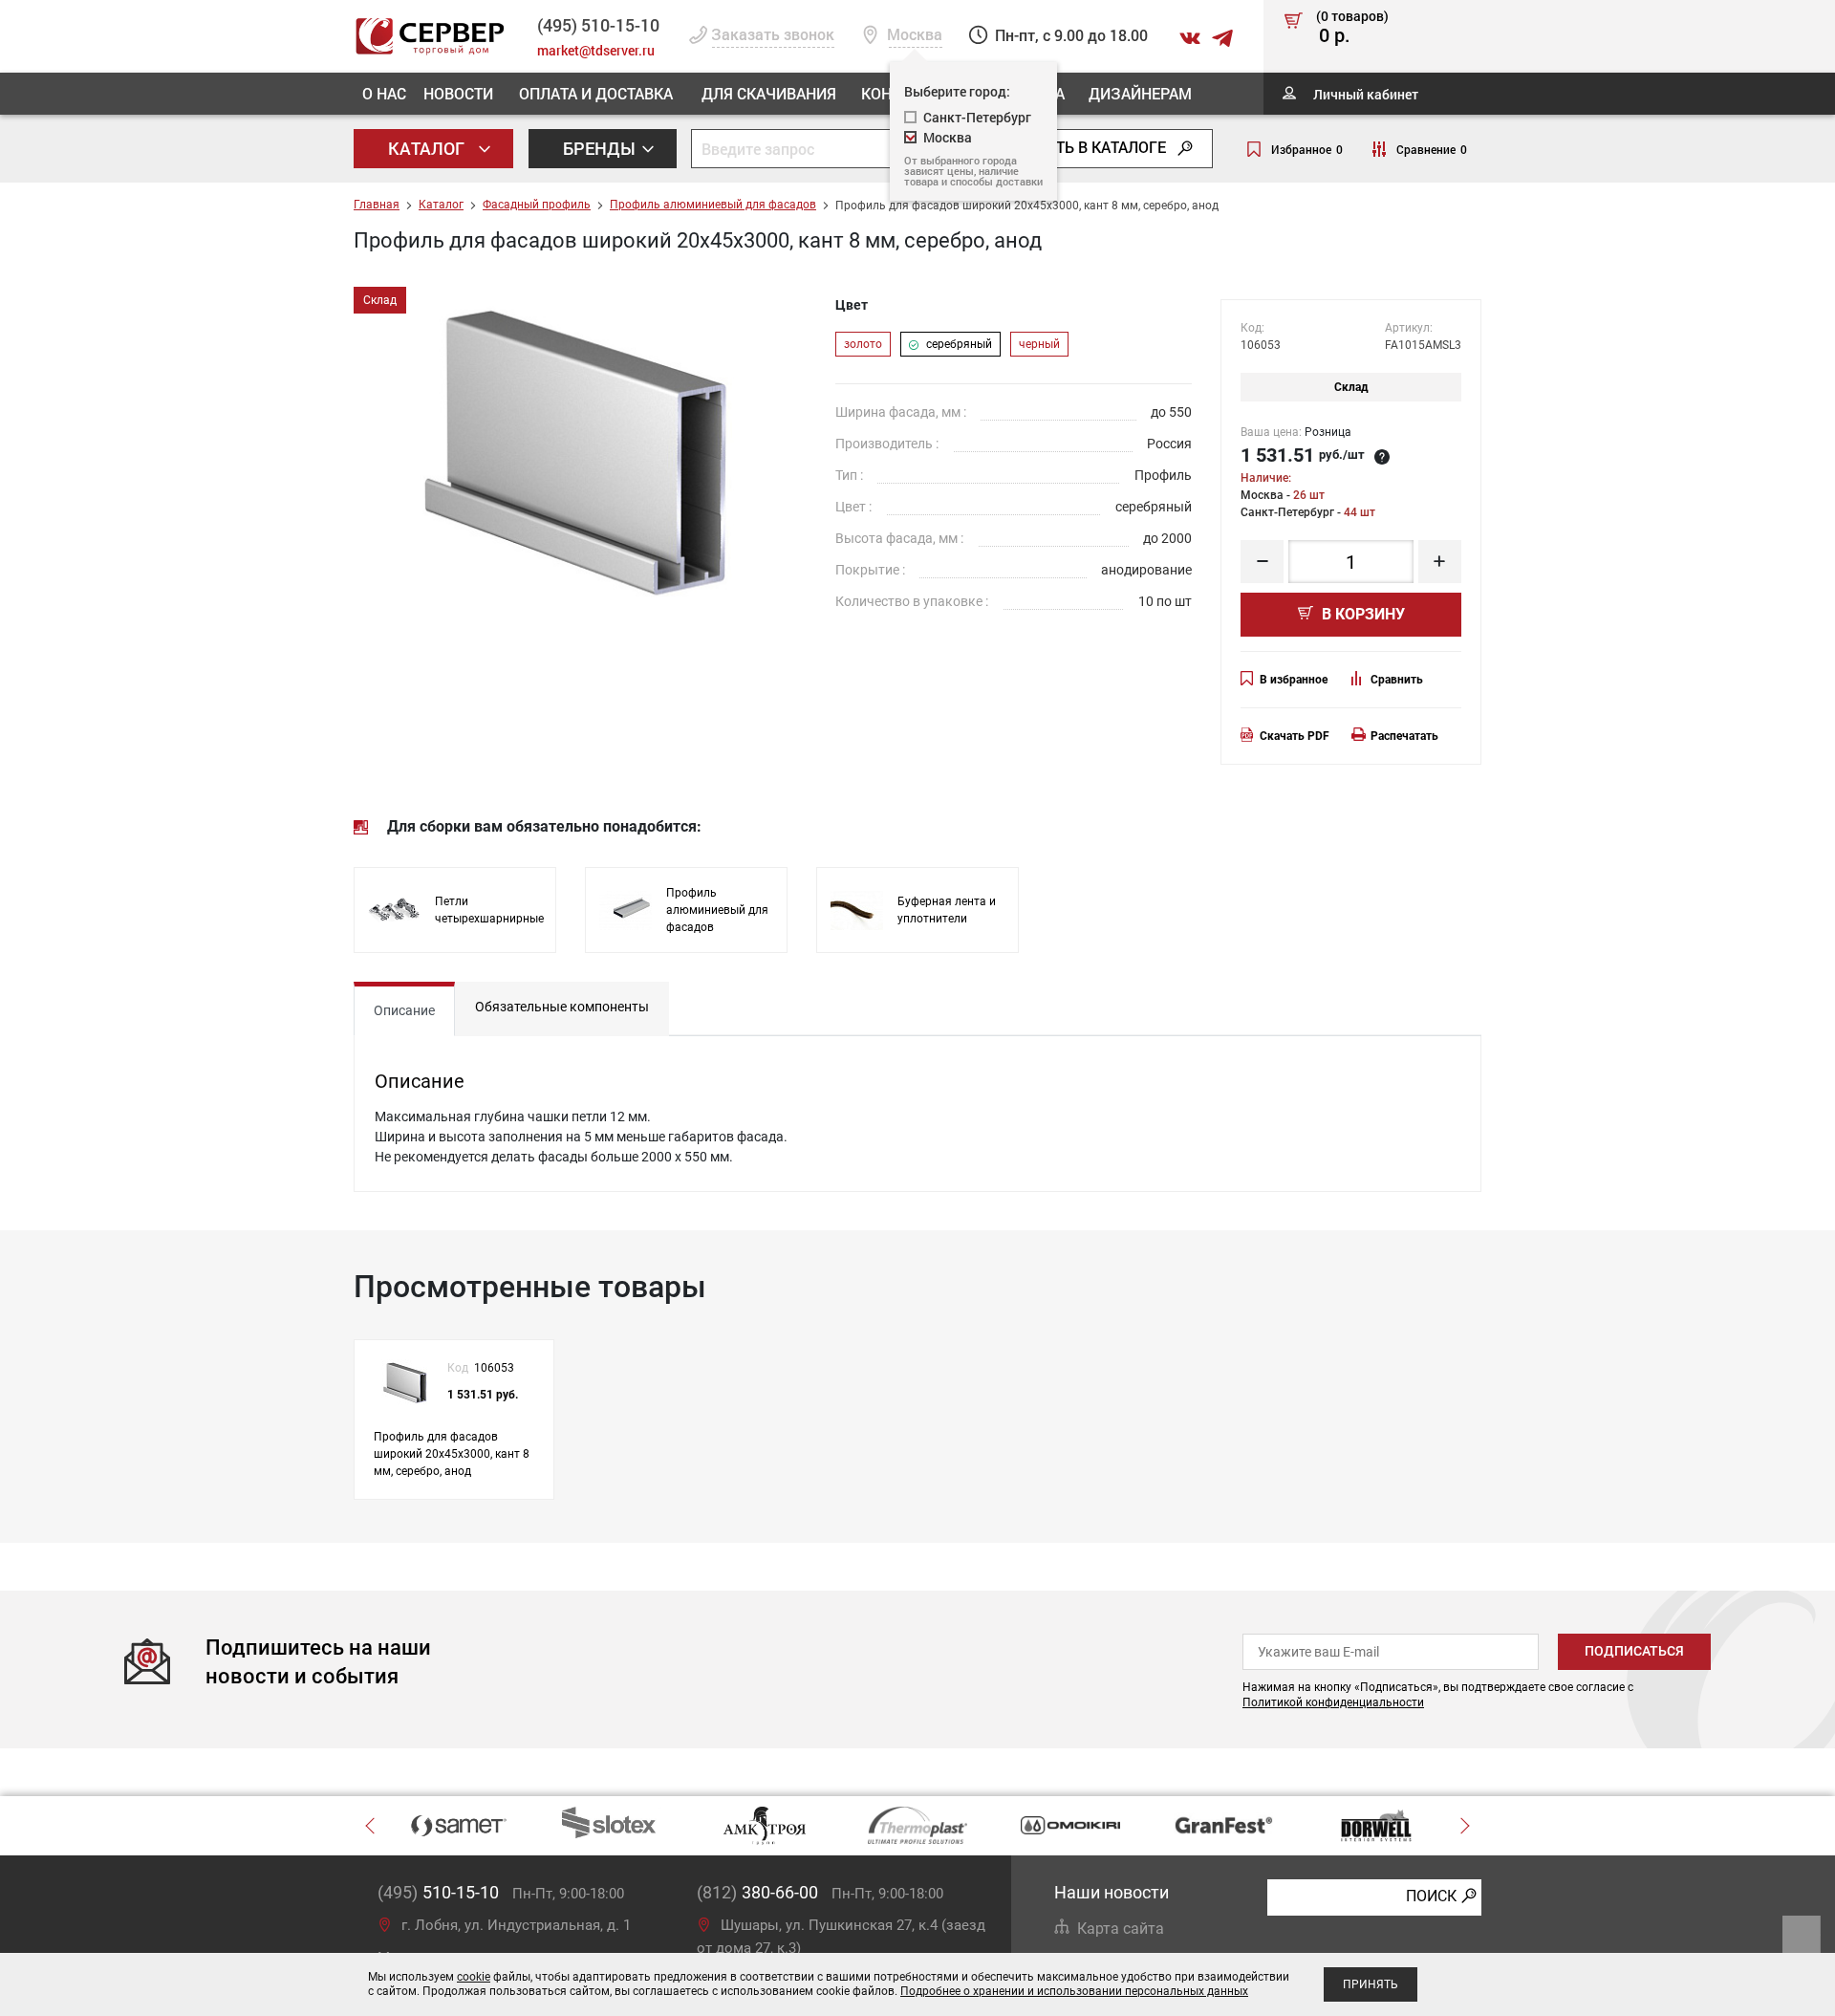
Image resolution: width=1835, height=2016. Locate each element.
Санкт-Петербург (977, 117)
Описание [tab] (404, 1010)
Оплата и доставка (596, 93)
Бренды (601, 148)
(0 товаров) (1352, 28)
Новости (458, 93)
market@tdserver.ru (596, 50)
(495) (438, 1892)
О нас (384, 93)
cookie (474, 1977)
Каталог (428, 148)
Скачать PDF (1295, 736)
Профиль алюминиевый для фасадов (713, 205)
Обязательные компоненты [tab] (562, 1007)
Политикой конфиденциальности (1333, 1702)
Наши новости (1112, 1892)
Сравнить (1397, 680)
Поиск (1431, 1896)
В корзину (1361, 614)
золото (863, 344)
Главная (377, 205)
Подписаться (1634, 1651)
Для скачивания (769, 93)
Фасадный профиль (537, 205)
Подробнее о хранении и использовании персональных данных (1074, 1991)
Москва (948, 137)
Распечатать (1404, 736)
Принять (1371, 1984)
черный (1039, 344)
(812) (757, 1892)
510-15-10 (598, 25)
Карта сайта (1121, 1929)
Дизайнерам (1140, 93)
